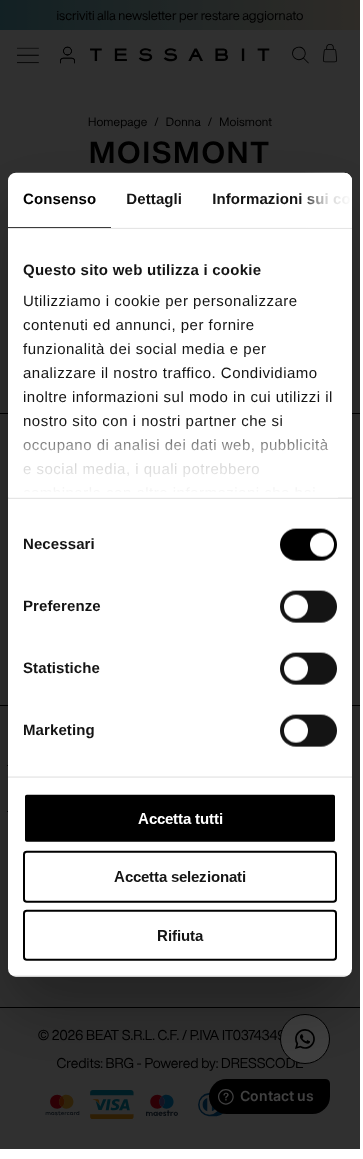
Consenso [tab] (59, 198)
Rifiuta (180, 935)
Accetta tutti (180, 817)
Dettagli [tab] (154, 198)
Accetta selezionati (180, 876)
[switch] (308, 606)
